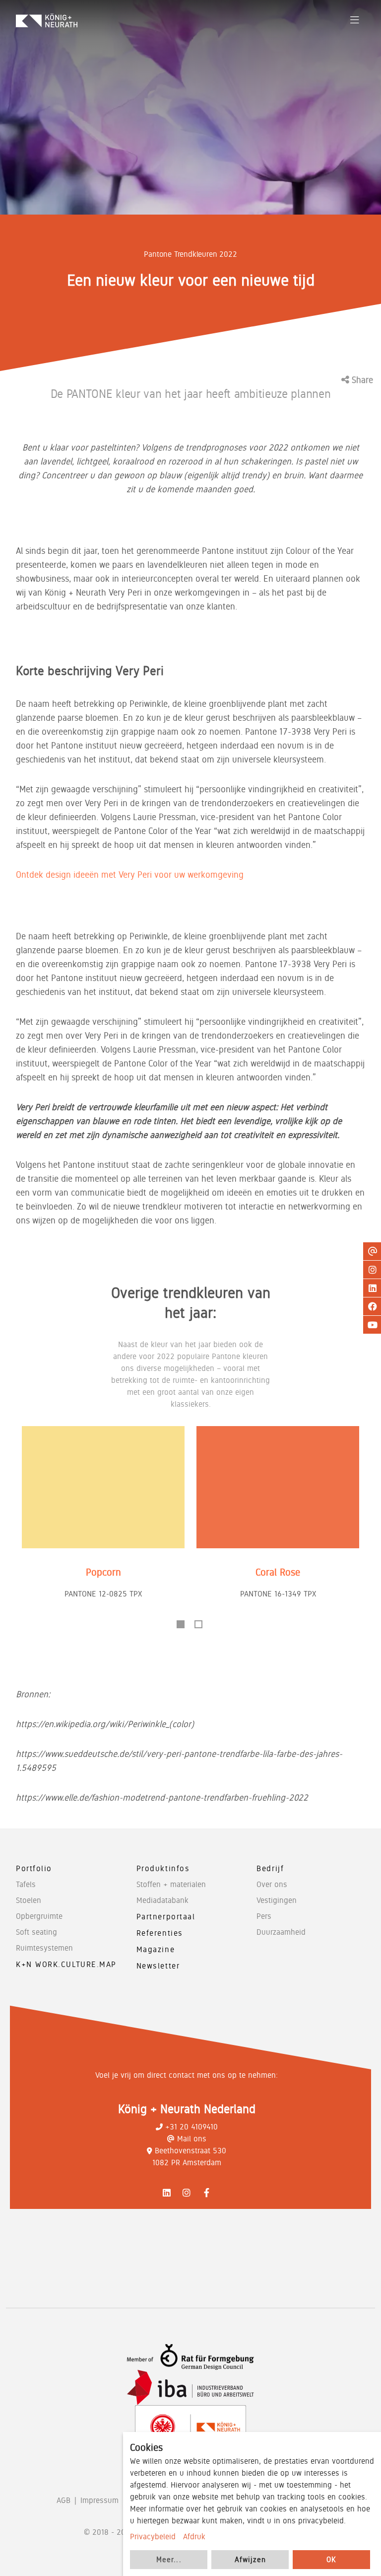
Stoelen (29, 1900)
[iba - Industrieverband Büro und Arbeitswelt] (190, 2387)
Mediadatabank (162, 1900)
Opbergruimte (39, 1916)
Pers (264, 1916)
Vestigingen (277, 1900)
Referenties (160, 1933)
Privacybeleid (153, 2537)
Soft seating (36, 1932)
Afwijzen (250, 2560)
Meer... (169, 2560)
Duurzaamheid (281, 1932)
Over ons (272, 1884)
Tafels (26, 1884)
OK (331, 2560)
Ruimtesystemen (44, 1948)
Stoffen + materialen (171, 1884)
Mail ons (192, 2139)
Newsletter (158, 1966)
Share (361, 380)
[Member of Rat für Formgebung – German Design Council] (190, 2357)
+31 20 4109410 (191, 2127)
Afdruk (194, 2537)
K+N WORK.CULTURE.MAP (66, 1964)
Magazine (156, 1949)
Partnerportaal (166, 1917)
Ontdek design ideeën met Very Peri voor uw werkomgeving (130, 874)
